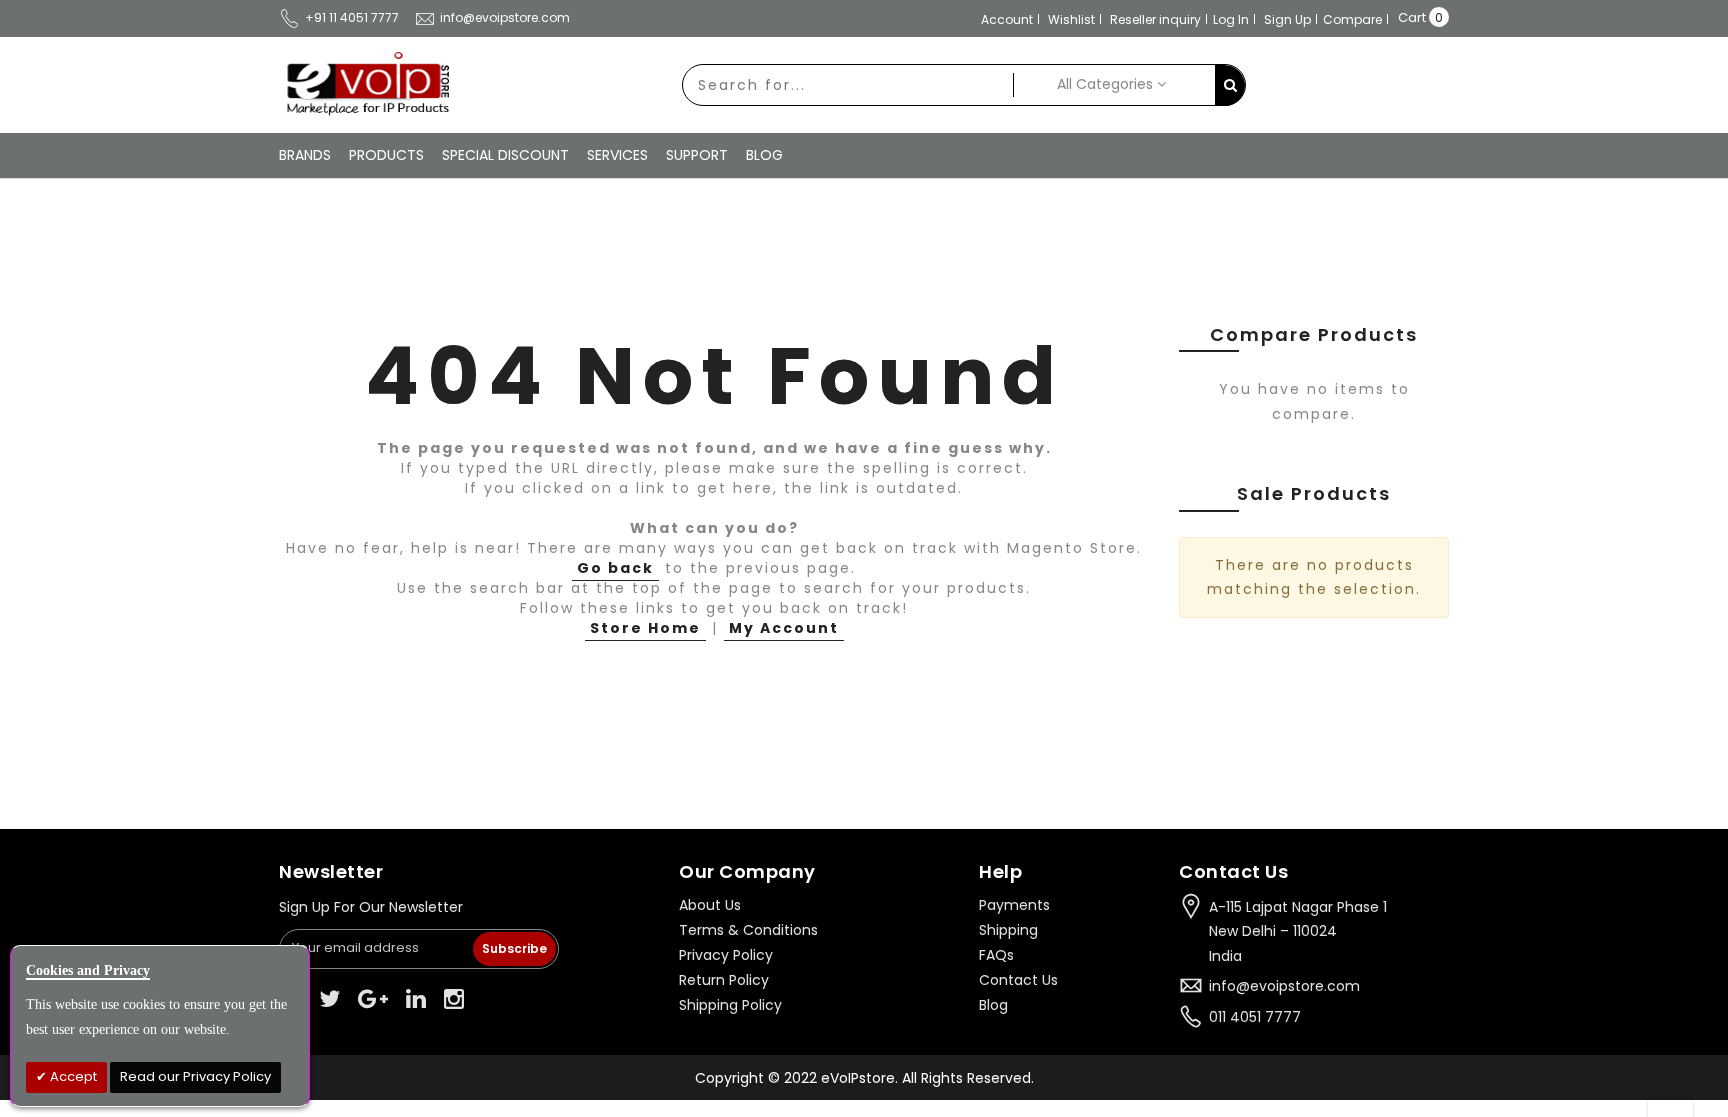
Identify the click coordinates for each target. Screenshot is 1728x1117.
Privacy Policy (726, 955)
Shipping (1008, 930)
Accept (72, 1076)
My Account (784, 628)
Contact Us (1018, 980)
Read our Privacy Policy (195, 1076)
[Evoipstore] (364, 84)
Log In (1231, 19)
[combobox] (848, 85)
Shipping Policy (730, 1005)
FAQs (996, 955)
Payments (1014, 905)
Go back (615, 568)
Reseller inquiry (1155, 19)
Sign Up (1287, 19)
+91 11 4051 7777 (352, 17)
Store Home (645, 628)
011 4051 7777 (1255, 1017)
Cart (1412, 17)
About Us (710, 905)
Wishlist (1071, 19)
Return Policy (724, 980)
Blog (993, 1005)
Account (1007, 19)
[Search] (1230, 85)
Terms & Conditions (748, 930)
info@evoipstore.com (505, 17)
